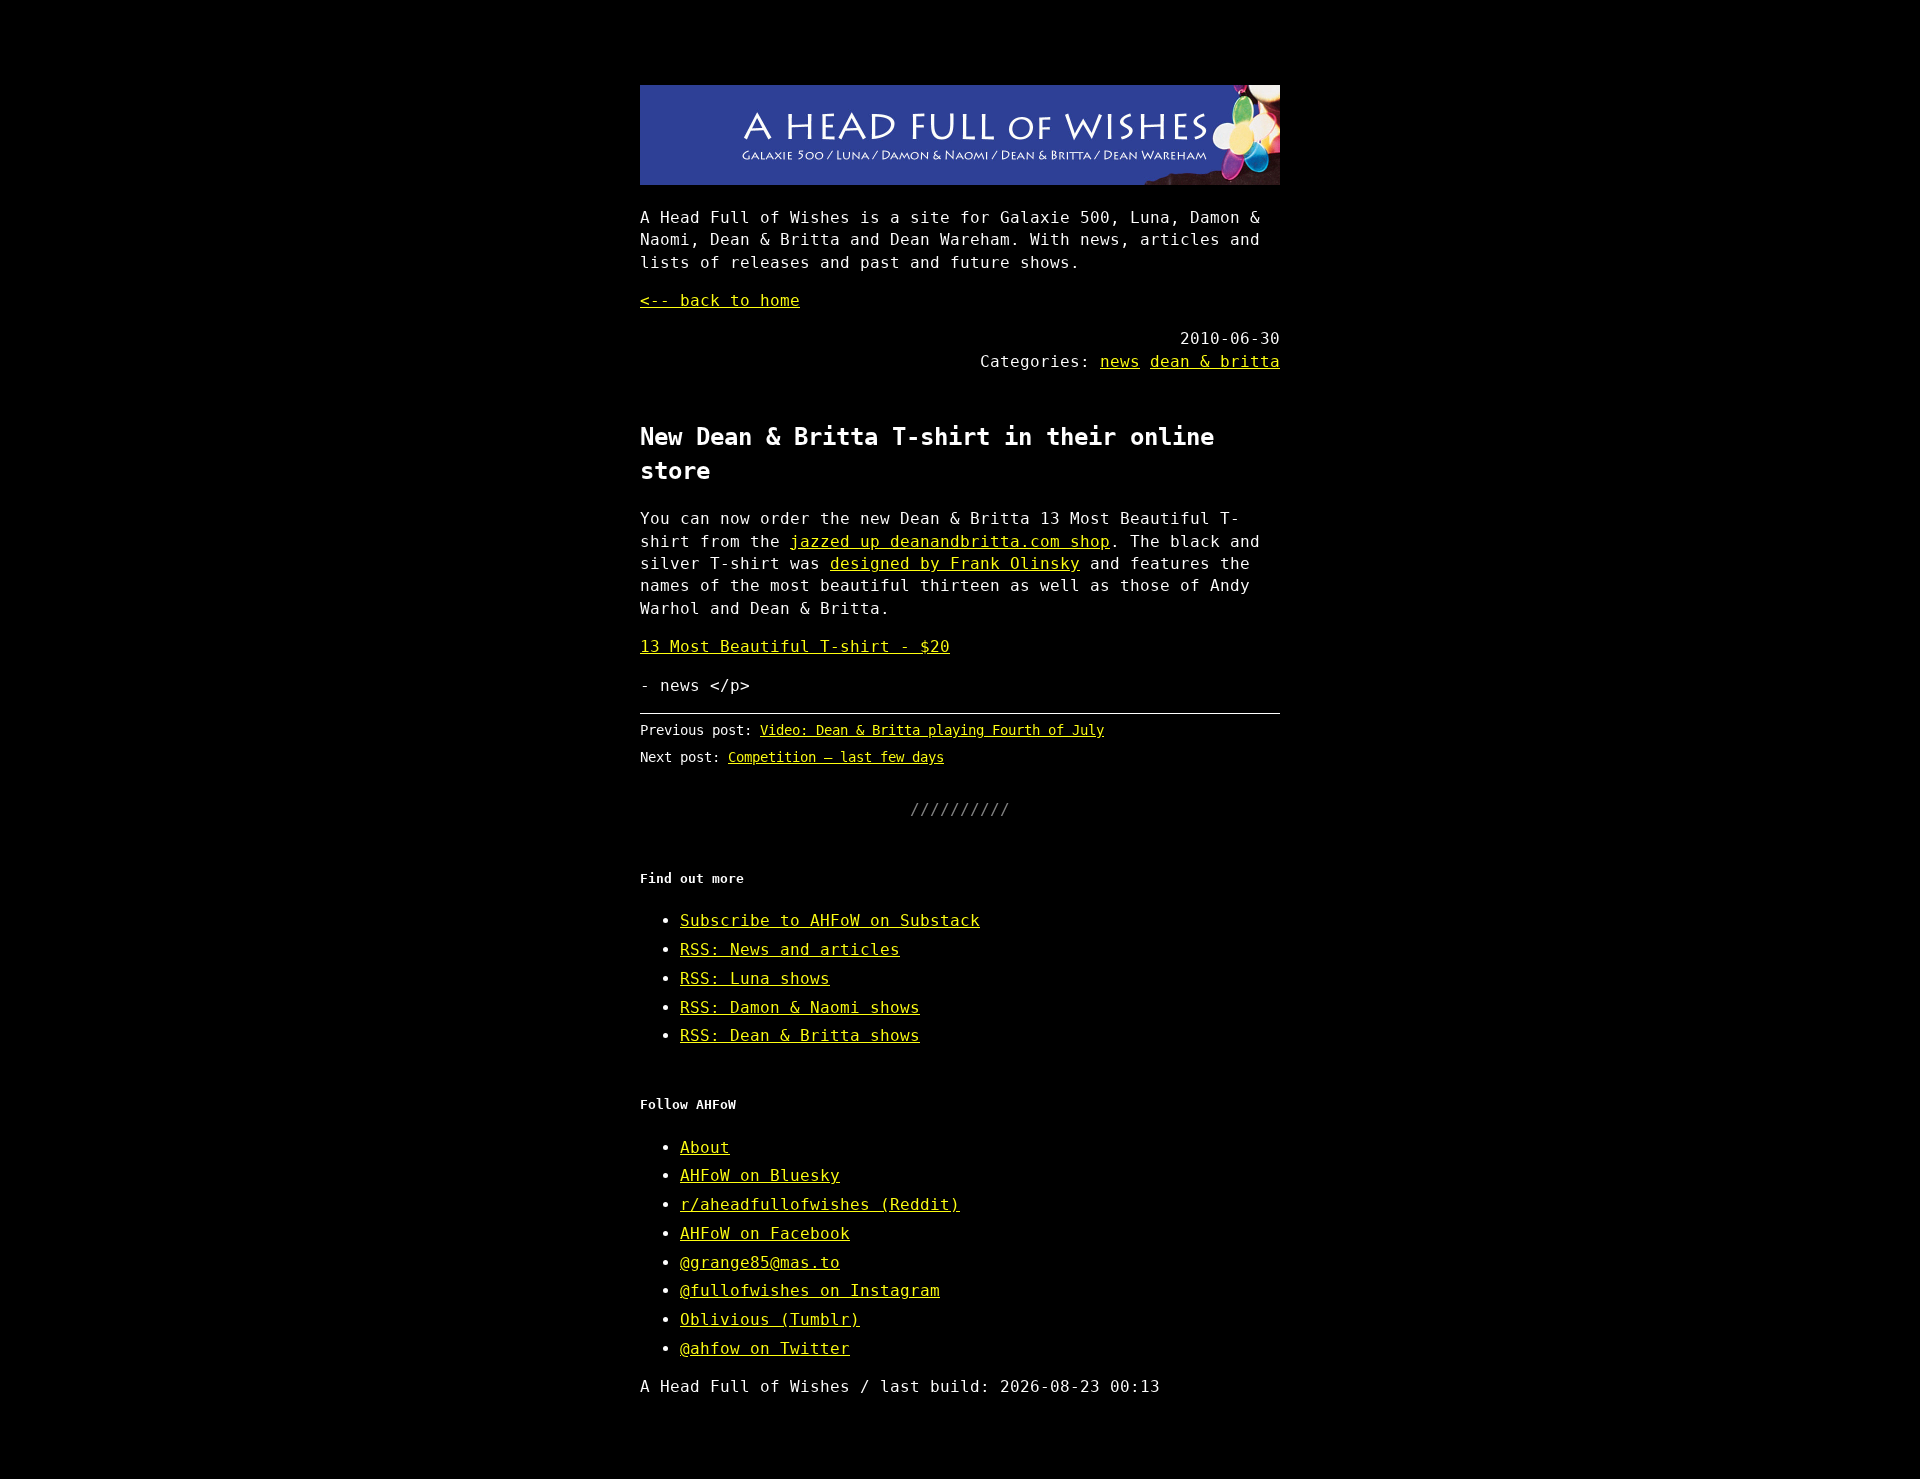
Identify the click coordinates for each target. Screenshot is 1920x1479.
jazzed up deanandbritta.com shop (950, 541)
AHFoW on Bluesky (760, 1175)
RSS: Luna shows (755, 978)
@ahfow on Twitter (765, 1348)
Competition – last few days (836, 757)
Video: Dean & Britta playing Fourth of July (932, 730)
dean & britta (1215, 361)
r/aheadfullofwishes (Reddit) (820, 1204)
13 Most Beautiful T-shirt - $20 (795, 646)
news (1120, 361)
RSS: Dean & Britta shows (800, 1035)
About (705, 1147)
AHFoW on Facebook (765, 1233)
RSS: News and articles (790, 949)
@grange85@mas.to (760, 1262)
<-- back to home (720, 300)
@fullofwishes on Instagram (810, 1290)
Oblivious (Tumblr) (770, 1319)
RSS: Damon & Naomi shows (800, 1007)
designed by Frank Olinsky (955, 563)
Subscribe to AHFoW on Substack (830, 920)
